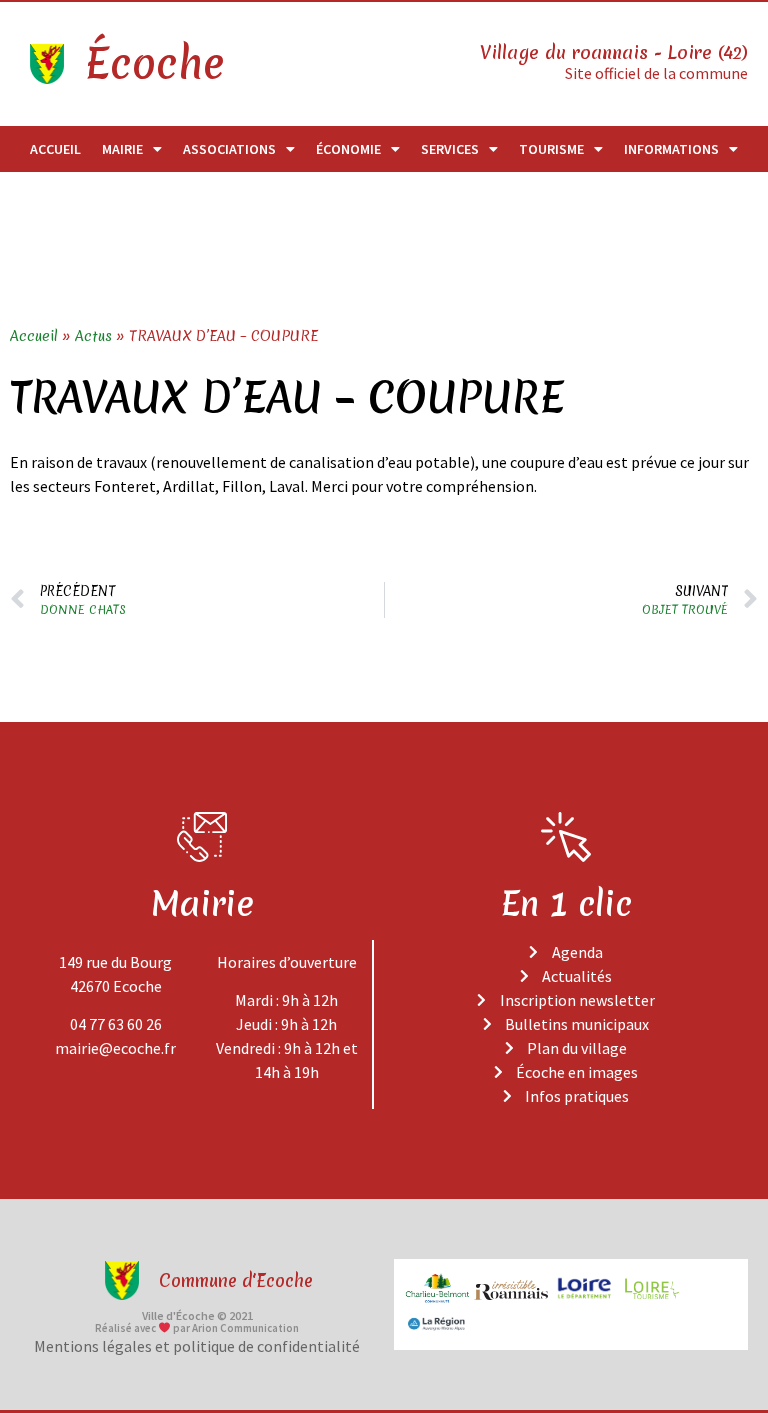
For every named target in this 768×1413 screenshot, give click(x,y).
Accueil (55, 149)
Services (450, 149)
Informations (671, 149)
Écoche (154, 64)
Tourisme (551, 149)
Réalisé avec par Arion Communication (197, 1328)
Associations (229, 149)
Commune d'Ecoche (236, 1280)
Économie (348, 149)
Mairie (122, 149)
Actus (93, 336)
